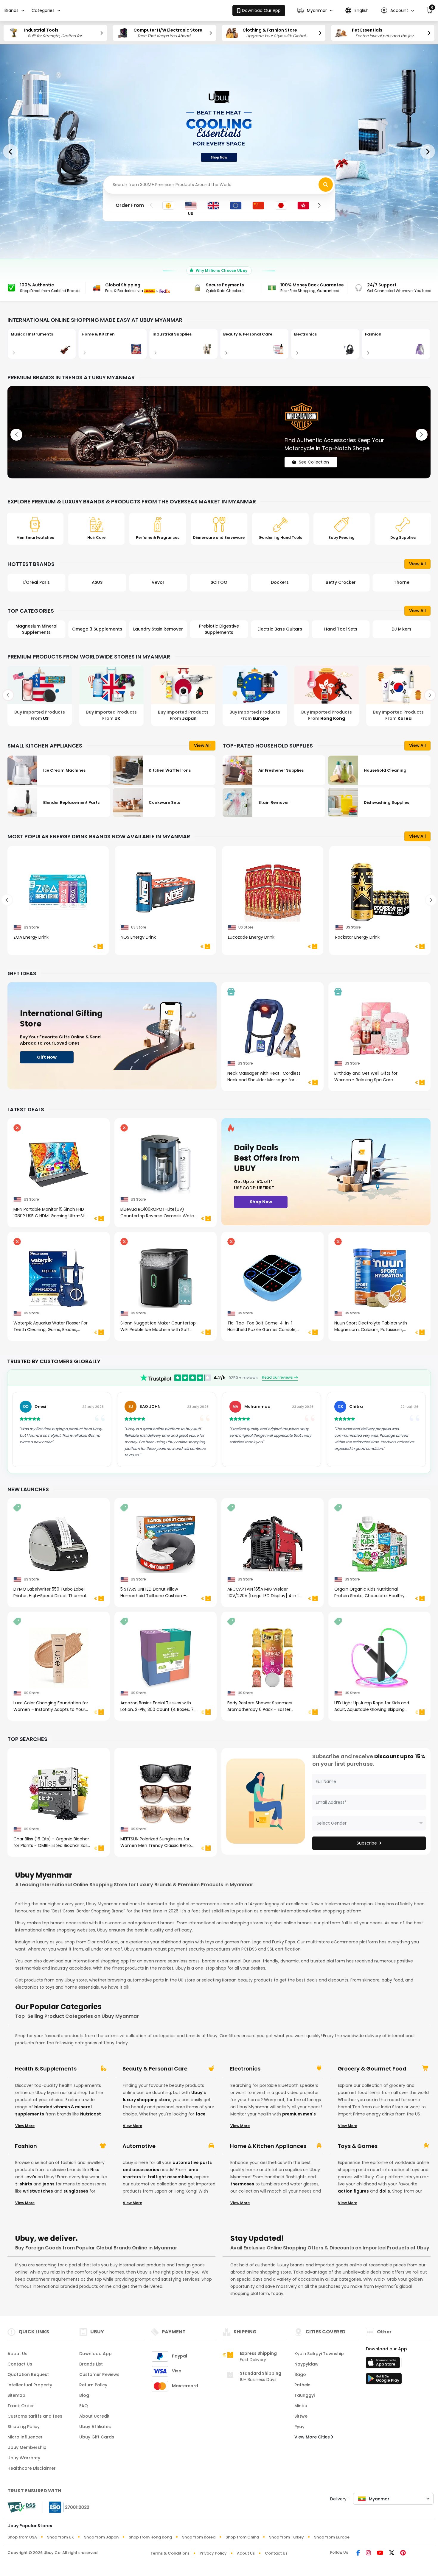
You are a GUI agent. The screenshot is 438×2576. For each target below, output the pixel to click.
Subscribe (367, 1843)
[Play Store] (384, 2380)
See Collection (314, 457)
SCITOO (158, 582)
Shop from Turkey (286, 2537)
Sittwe (301, 2416)
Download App (95, 2354)
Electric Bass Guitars (219, 629)
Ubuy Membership (27, 2447)
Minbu (301, 2406)
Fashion (26, 2146)
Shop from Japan (101, 2537)
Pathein (302, 2385)
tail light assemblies (170, 2177)
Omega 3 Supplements (36, 629)
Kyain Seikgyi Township (319, 2354)
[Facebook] (358, 2553)
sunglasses (76, 2191)
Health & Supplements (46, 2069)
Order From (130, 205)
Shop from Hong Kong (150, 2537)
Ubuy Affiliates (95, 2427)
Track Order (21, 2406)
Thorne (341, 582)
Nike (95, 2170)
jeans (49, 2184)
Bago (300, 2374)
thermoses (242, 2184)
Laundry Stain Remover (97, 629)
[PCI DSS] (21, 2507)
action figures (353, 2191)
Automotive (139, 2146)
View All (417, 564)
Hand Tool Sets (280, 629)
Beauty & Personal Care (155, 2069)
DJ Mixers (341, 629)
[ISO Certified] (66, 2507)
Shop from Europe (332, 2537)
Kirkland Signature (401, 582)
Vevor (97, 582)
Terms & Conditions (170, 2553)
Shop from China (242, 2537)
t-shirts (24, 2184)
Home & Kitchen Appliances (268, 2146)
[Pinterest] (403, 2553)
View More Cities (313, 2437)
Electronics (245, 2069)
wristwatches (38, 2191)
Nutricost (91, 2114)
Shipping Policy (24, 2427)
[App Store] (384, 2364)
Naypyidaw (306, 2364)
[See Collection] (219, 432)
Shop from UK (60, 2537)
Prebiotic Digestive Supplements (158, 629)
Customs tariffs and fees (35, 2416)
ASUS (36, 582)
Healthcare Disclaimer (32, 2468)
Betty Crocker (280, 582)
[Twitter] (392, 2553)
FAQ (84, 2406)
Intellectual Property (30, 2385)
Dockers (219, 582)
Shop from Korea (199, 2537)
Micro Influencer (25, 2437)
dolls (385, 2191)
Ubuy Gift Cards (97, 2437)
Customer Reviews (99, 2374)
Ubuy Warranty (24, 2458)
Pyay (299, 2427)
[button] (315, 11)
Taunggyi (305, 2395)
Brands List (91, 2364)
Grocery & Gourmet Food (372, 2069)
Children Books (402, 629)
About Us (17, 2354)
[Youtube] (380, 2553)
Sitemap (16, 2395)
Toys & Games (358, 2146)
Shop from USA (22, 2537)
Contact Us (20, 2364)
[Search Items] (326, 185)
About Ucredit (94, 2416)
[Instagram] (368, 2553)
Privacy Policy (213, 2553)
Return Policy (93, 2385)
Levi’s (30, 2177)
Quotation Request (28, 2374)
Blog (84, 2395)
